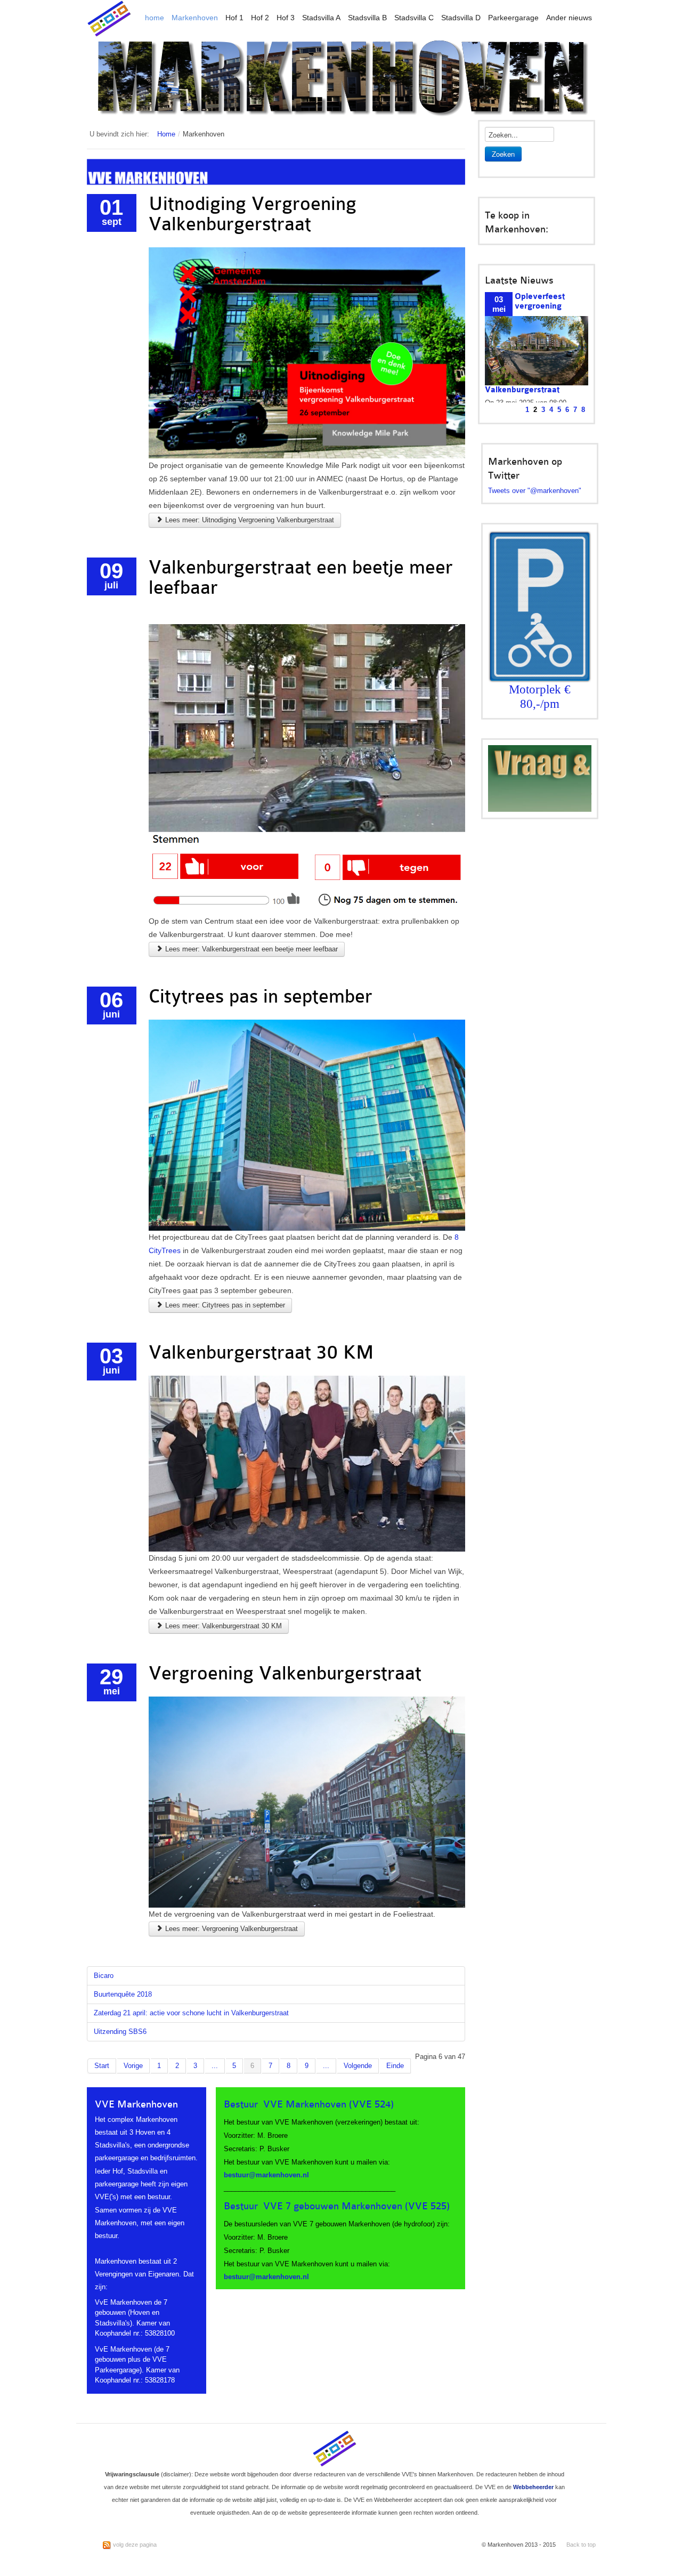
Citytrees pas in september (261, 996)
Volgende (358, 2066)
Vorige (133, 2066)
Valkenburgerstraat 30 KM (261, 1352)
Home (166, 134)
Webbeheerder (533, 2487)
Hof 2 (260, 18)
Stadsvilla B (367, 18)
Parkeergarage (513, 18)
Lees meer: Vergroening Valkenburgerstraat (230, 1929)
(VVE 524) (371, 2104)
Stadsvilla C (414, 18)
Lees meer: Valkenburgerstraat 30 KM (222, 1626)
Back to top (581, 2545)
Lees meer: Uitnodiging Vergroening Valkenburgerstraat (249, 520)
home (155, 18)
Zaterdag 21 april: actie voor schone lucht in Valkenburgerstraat (191, 2013)
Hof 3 (286, 18)
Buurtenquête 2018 (123, 1994)
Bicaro (104, 1976)
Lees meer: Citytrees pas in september (224, 1305)
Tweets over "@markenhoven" (535, 491)
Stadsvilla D (461, 18)
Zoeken (503, 154)
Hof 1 (234, 18)
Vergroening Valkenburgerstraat (285, 1673)
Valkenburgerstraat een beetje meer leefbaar (301, 578)
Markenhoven (195, 18)
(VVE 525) (427, 2206)
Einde (395, 2066)
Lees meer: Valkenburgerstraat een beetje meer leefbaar (250, 949)
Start (102, 2066)
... (215, 2066)
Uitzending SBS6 (120, 2032)
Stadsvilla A (321, 18)
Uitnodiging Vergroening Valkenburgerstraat (253, 214)
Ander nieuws (569, 18)
